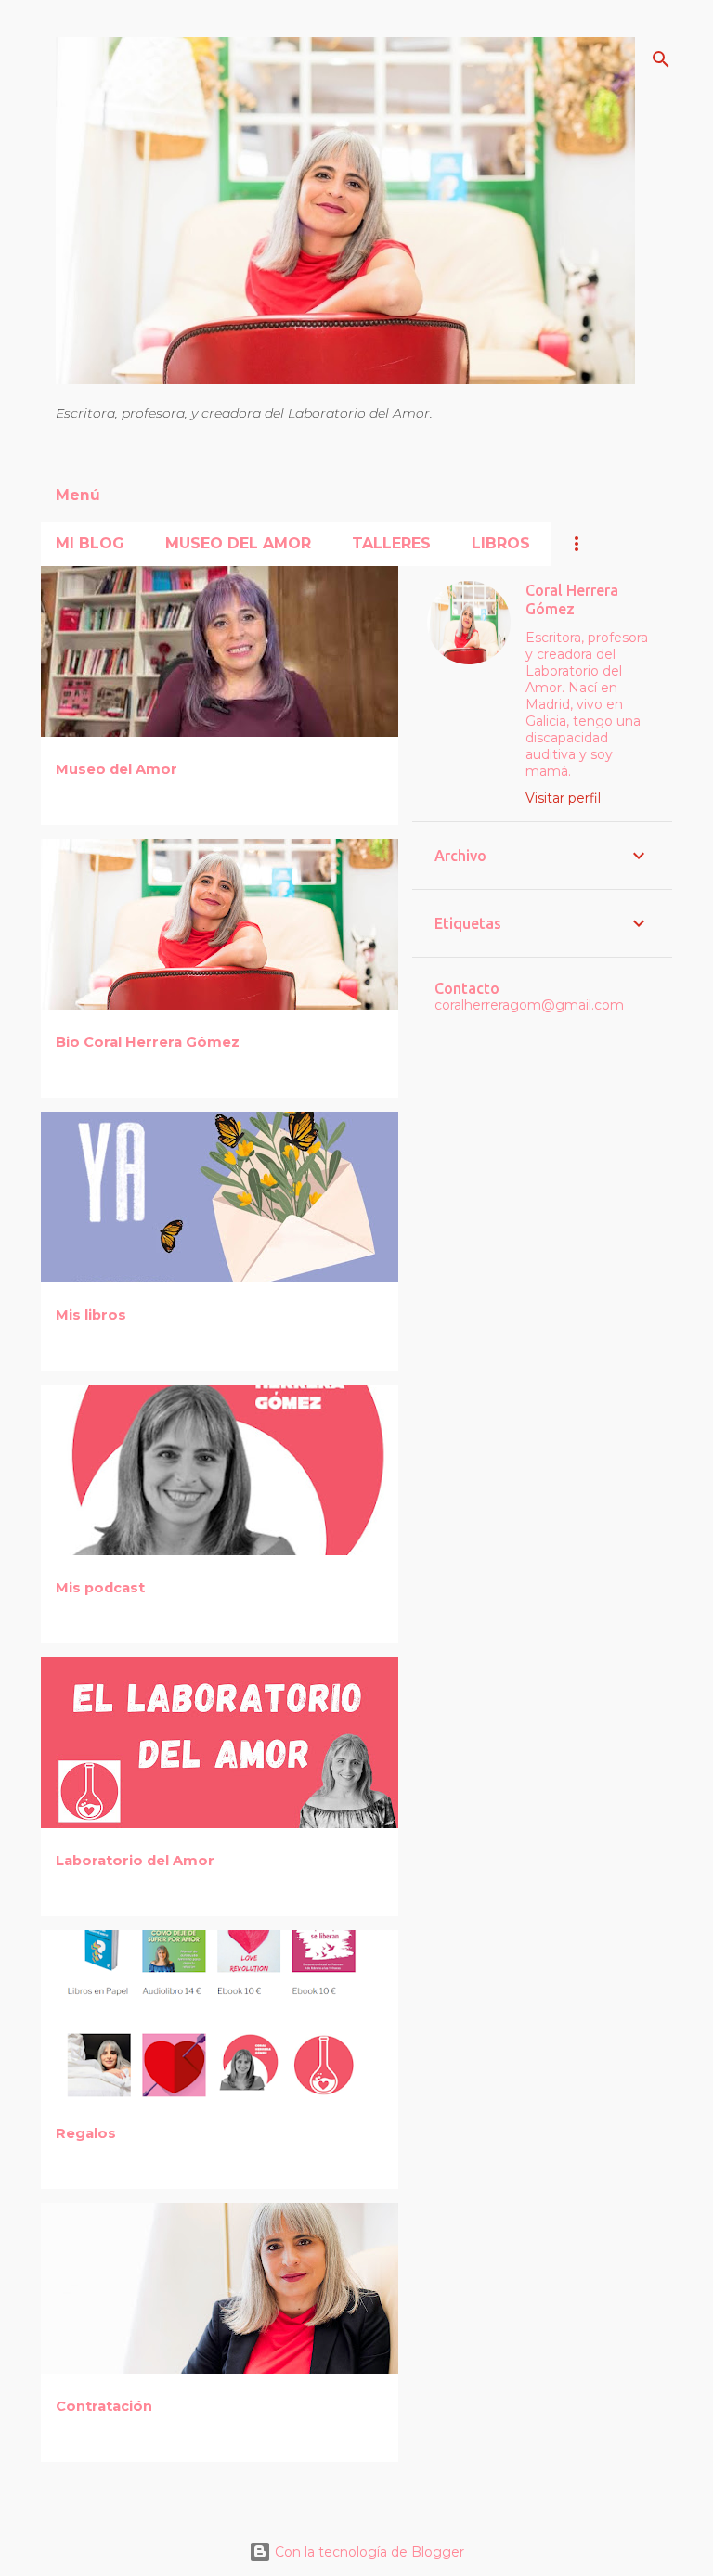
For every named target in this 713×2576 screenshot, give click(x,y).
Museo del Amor (238, 543)
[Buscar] (661, 59)
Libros (501, 543)
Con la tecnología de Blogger (368, 2552)
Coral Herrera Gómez (572, 599)
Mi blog (90, 543)
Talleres (391, 543)
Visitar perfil (563, 798)
